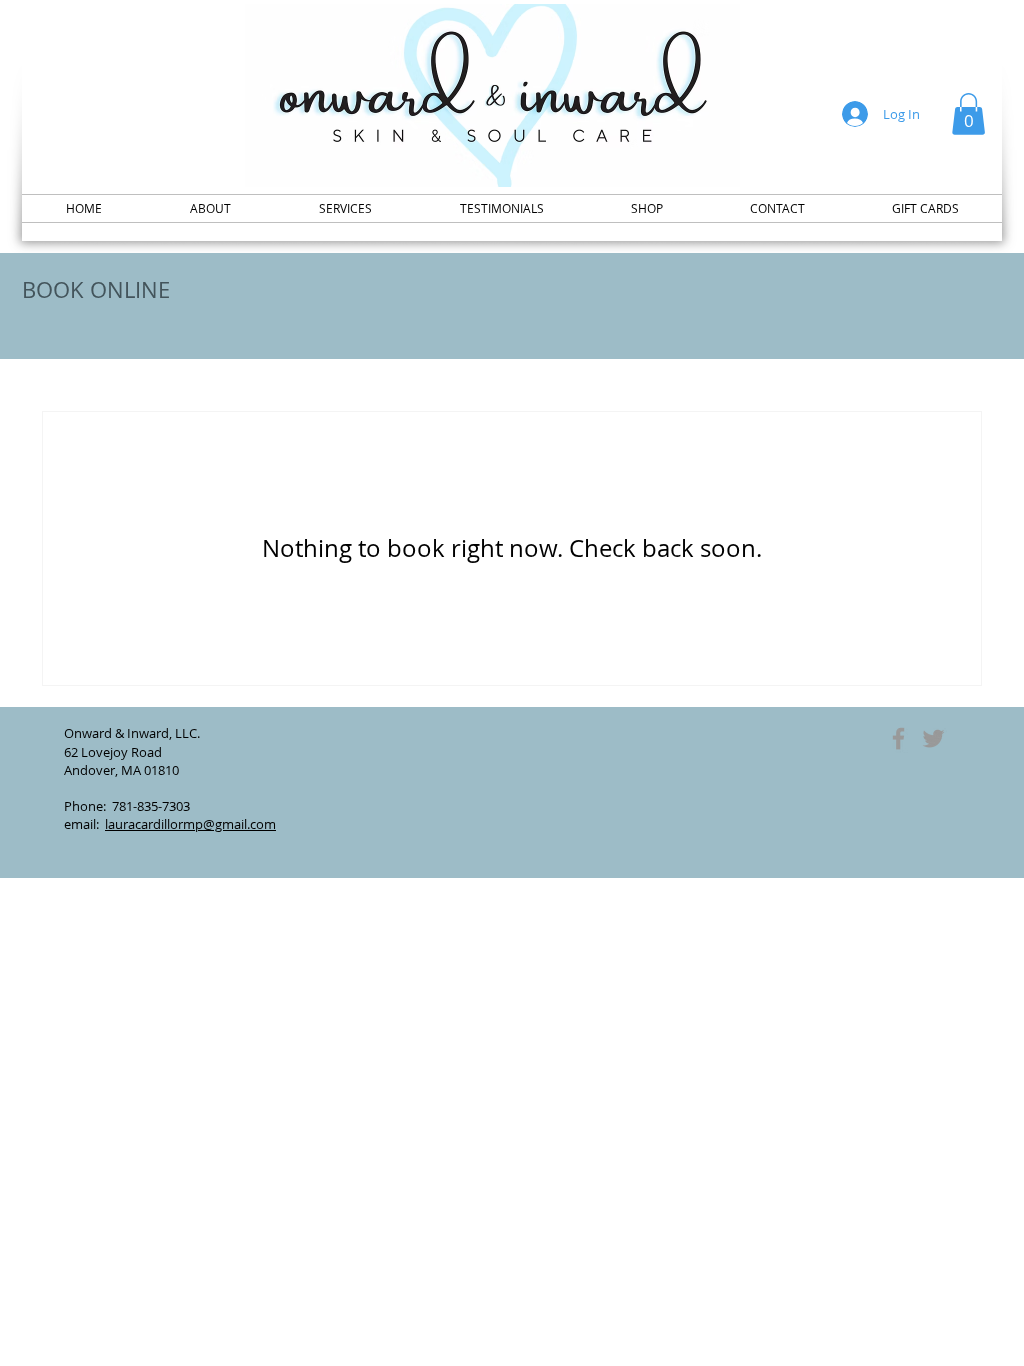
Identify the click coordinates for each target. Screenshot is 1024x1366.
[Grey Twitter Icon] (933, 738)
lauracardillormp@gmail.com (190, 824)
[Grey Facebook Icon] (898, 738)
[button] (968, 114)
